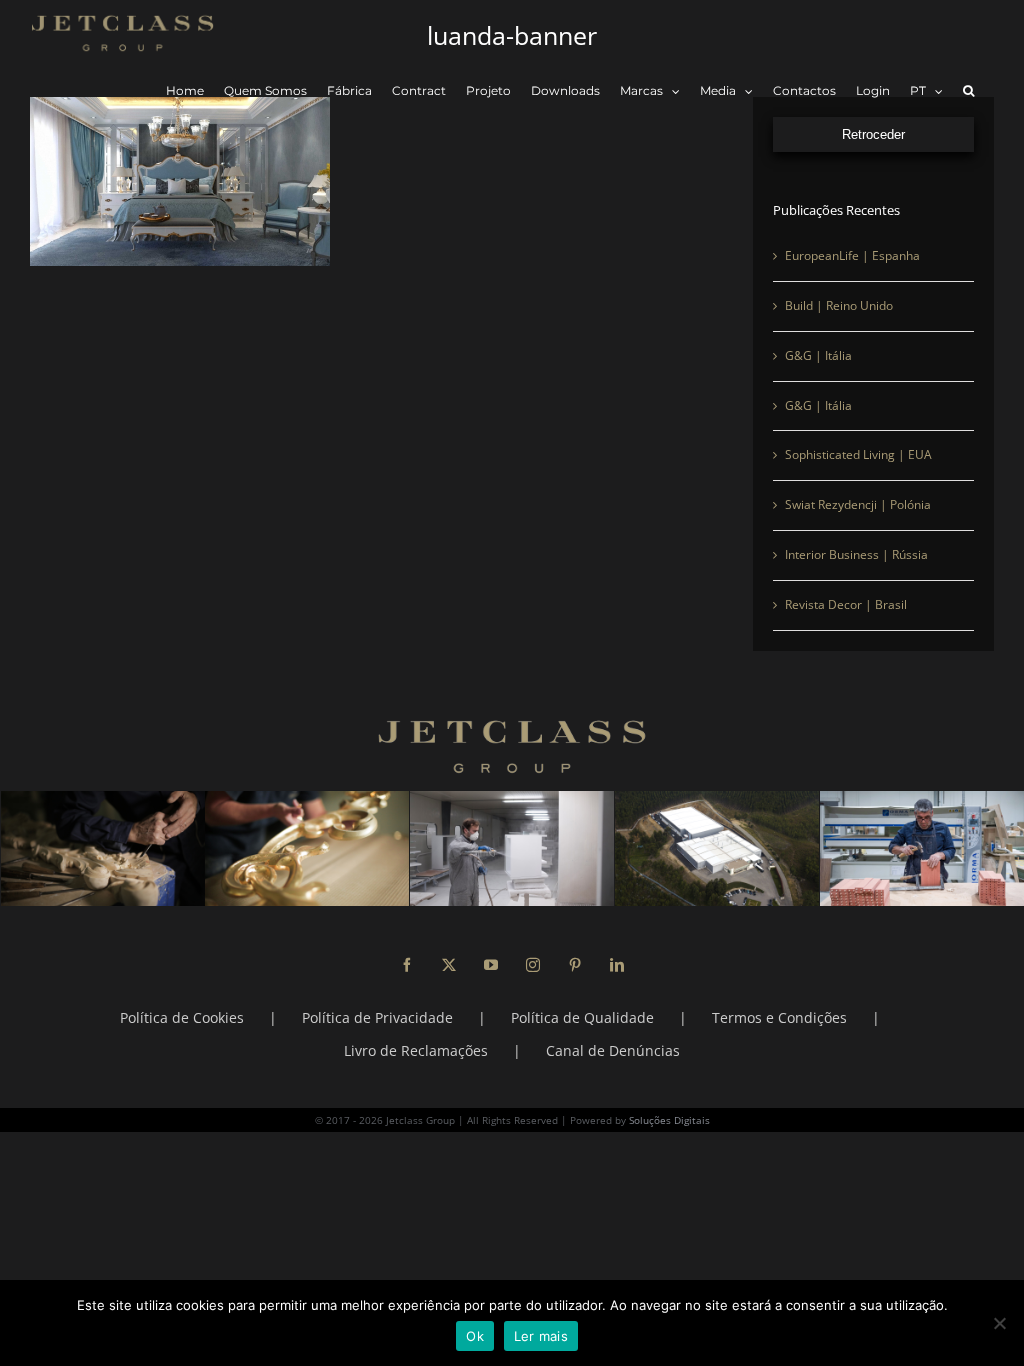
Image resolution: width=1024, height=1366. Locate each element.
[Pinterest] (575, 965)
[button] (968, 91)
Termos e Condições (779, 1017)
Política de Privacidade (377, 1017)
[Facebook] (407, 965)
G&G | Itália (818, 355)
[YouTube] (491, 965)
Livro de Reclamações (416, 1050)
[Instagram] (533, 965)
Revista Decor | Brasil (846, 604)
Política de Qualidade (582, 1017)
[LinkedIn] (617, 965)
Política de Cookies (182, 1017)
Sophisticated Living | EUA (858, 454)
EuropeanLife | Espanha (852, 255)
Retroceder (873, 134)
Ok (475, 1336)
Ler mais (541, 1336)
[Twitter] (449, 965)
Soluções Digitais (669, 1120)
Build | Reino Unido (839, 305)
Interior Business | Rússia (856, 554)
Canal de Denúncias (613, 1050)
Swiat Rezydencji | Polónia (858, 504)
